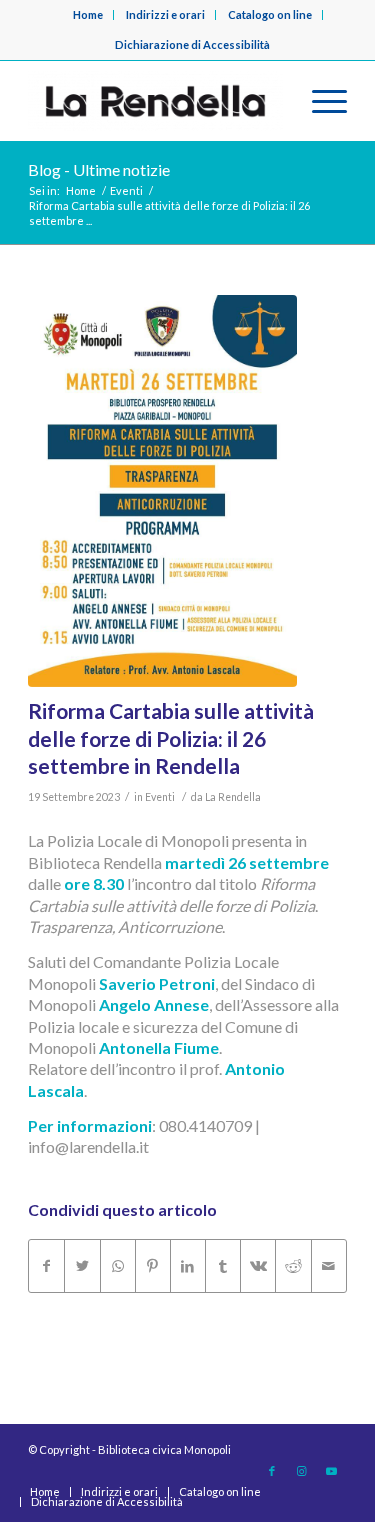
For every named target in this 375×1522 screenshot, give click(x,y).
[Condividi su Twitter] (82, 1266)
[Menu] (319, 101)
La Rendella (233, 797)
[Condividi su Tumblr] (223, 1266)
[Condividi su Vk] (258, 1266)
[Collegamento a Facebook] (272, 1471)
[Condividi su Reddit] (293, 1266)
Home (88, 14)
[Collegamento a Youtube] (332, 1471)
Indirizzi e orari (165, 14)
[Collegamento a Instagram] (302, 1471)
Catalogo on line (270, 14)
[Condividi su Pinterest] (153, 1266)
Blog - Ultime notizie (99, 169)
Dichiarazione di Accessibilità (192, 44)
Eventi (160, 797)
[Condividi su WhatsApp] (118, 1266)
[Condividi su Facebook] (46, 1266)
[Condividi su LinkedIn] (188, 1266)
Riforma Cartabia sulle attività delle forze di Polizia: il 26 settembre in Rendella (171, 738)
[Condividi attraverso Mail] (329, 1266)
